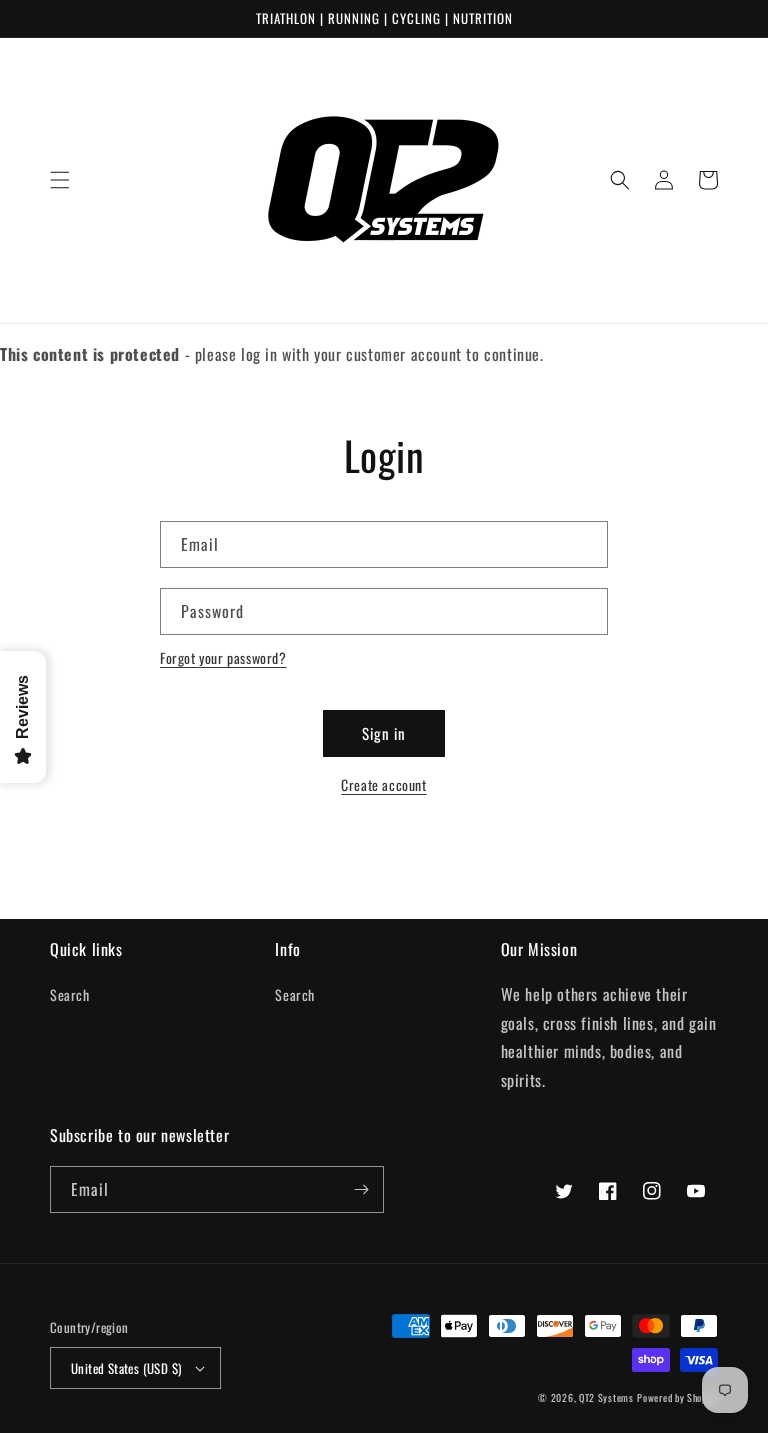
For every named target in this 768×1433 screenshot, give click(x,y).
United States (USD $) (126, 1368)
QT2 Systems (606, 1397)
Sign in (384, 733)
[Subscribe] (361, 1189)
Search (70, 994)
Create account (383, 784)
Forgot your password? (223, 657)
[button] (60, 180)
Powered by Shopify (677, 1397)
